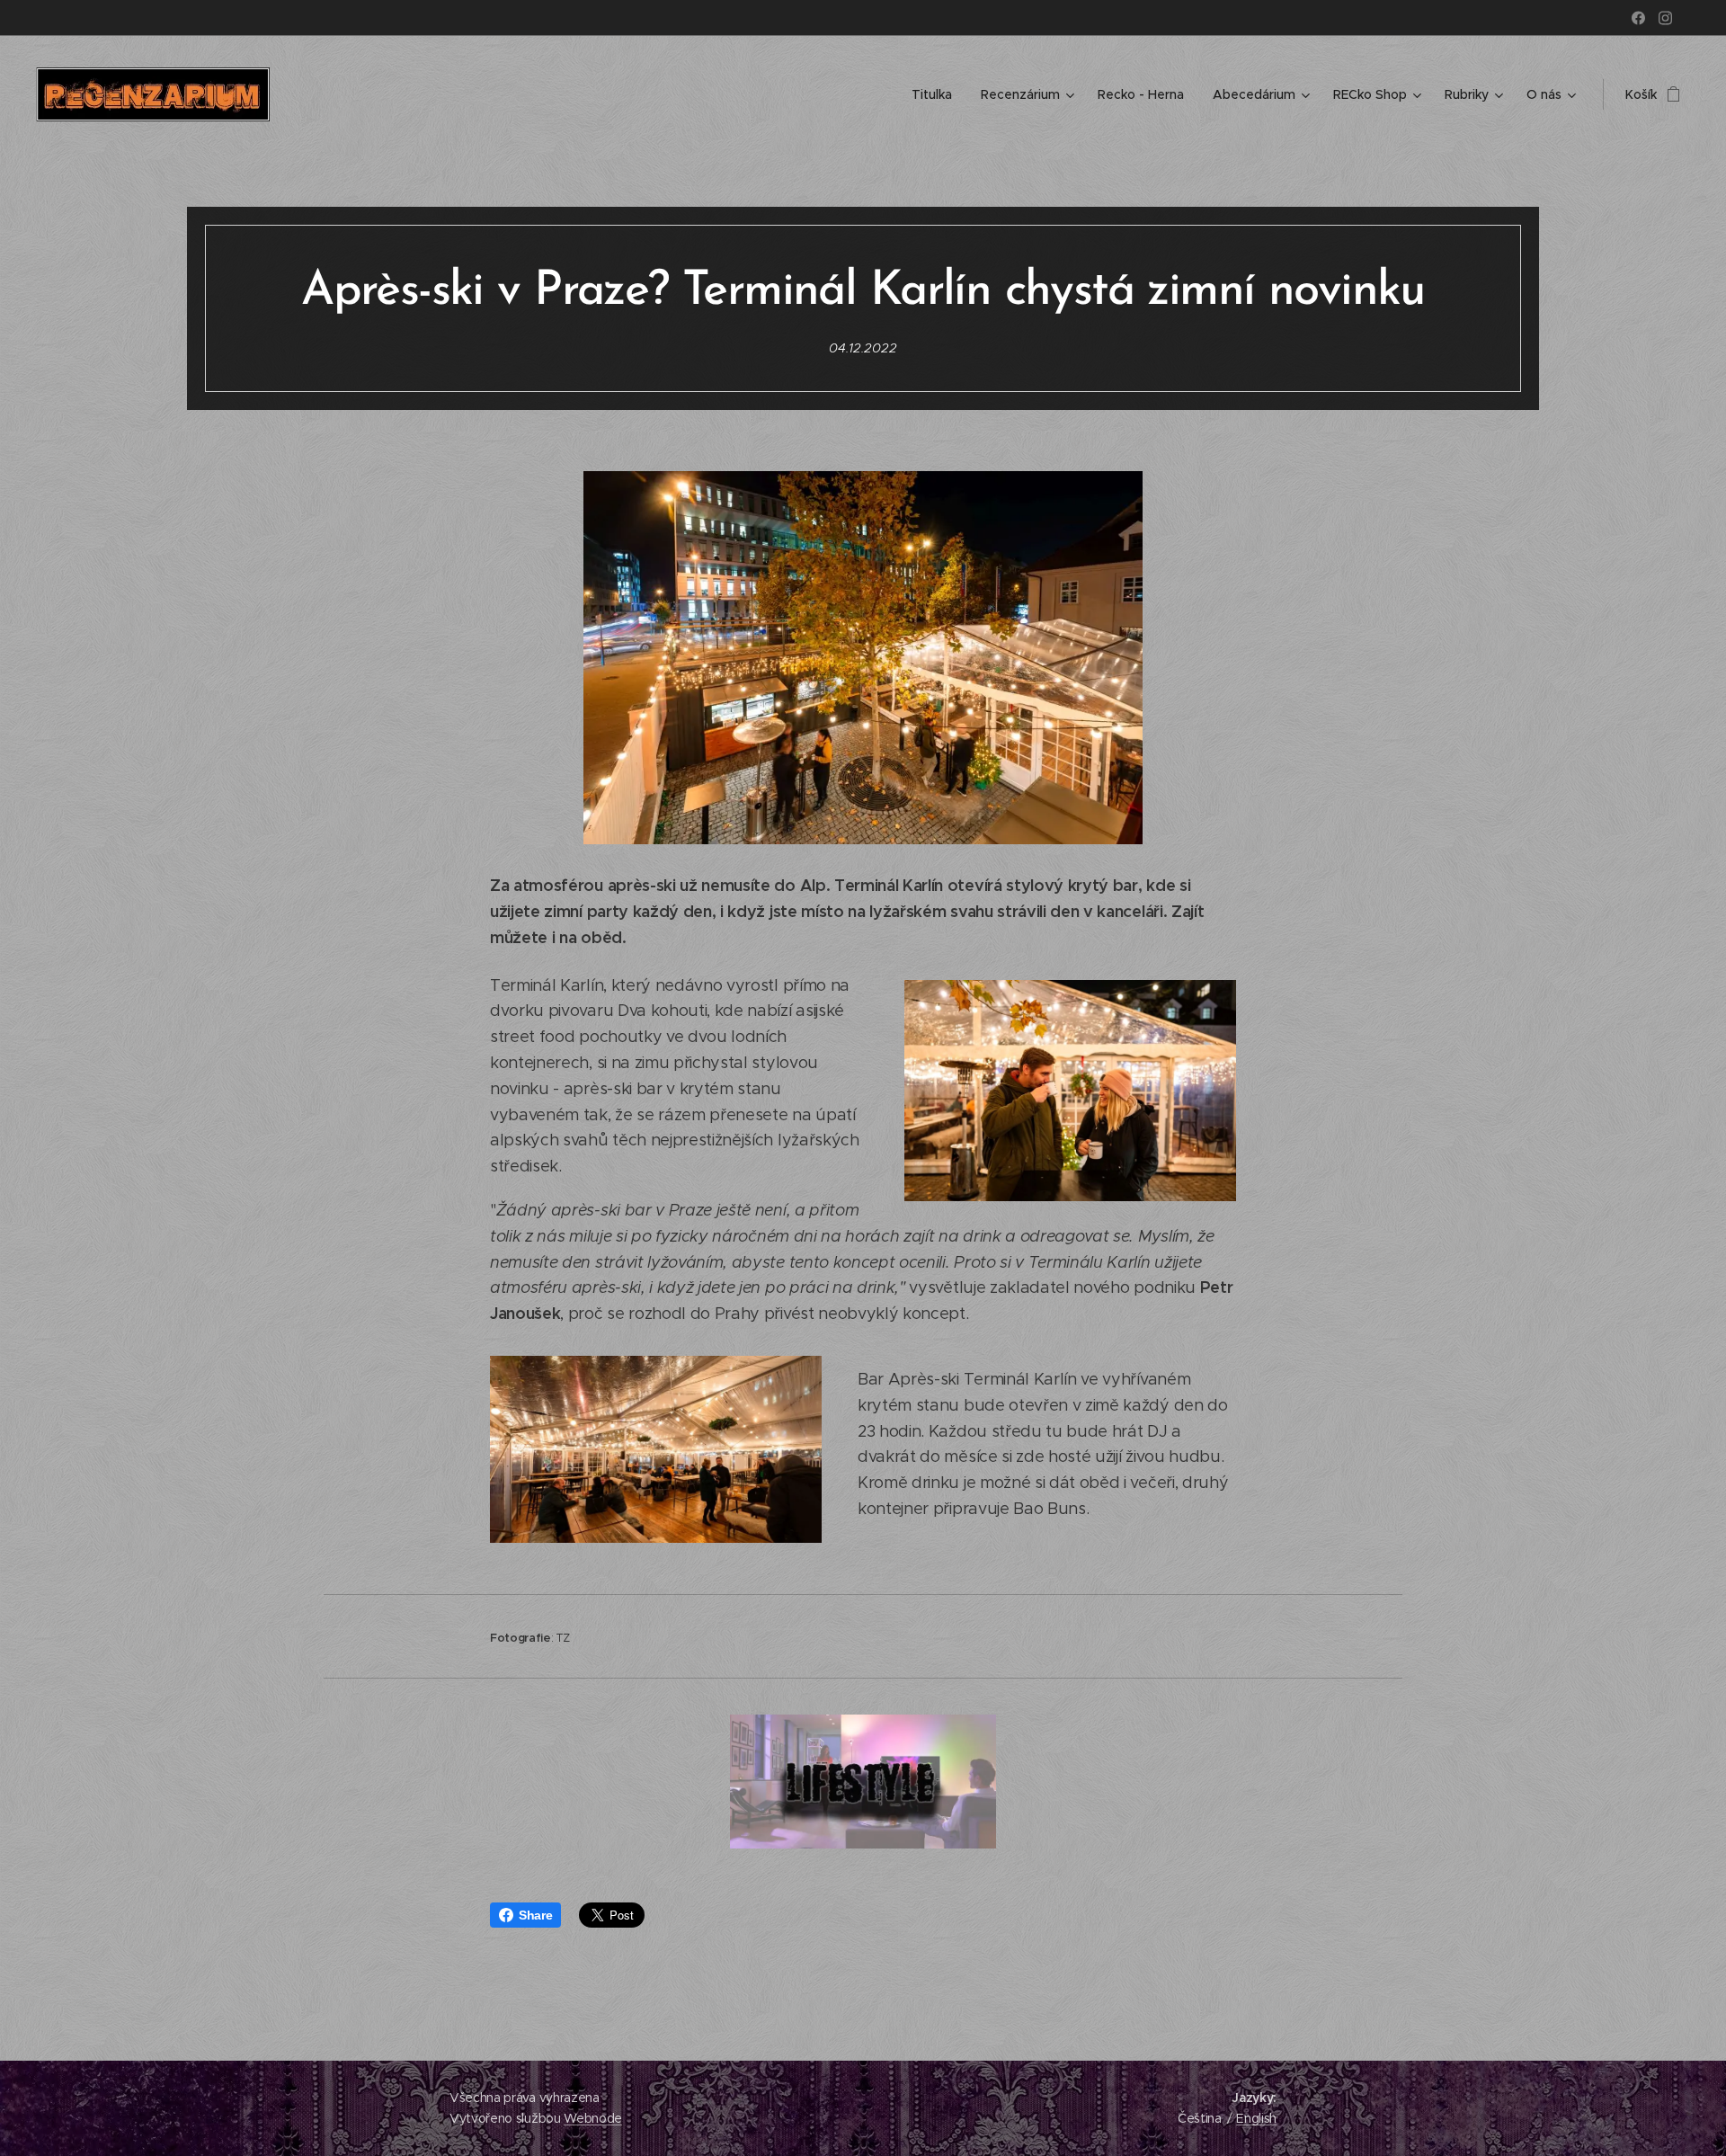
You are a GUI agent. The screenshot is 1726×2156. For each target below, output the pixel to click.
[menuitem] (937, 94)
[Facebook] (1638, 18)
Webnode (593, 2118)
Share (535, 1915)
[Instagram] (1665, 18)
